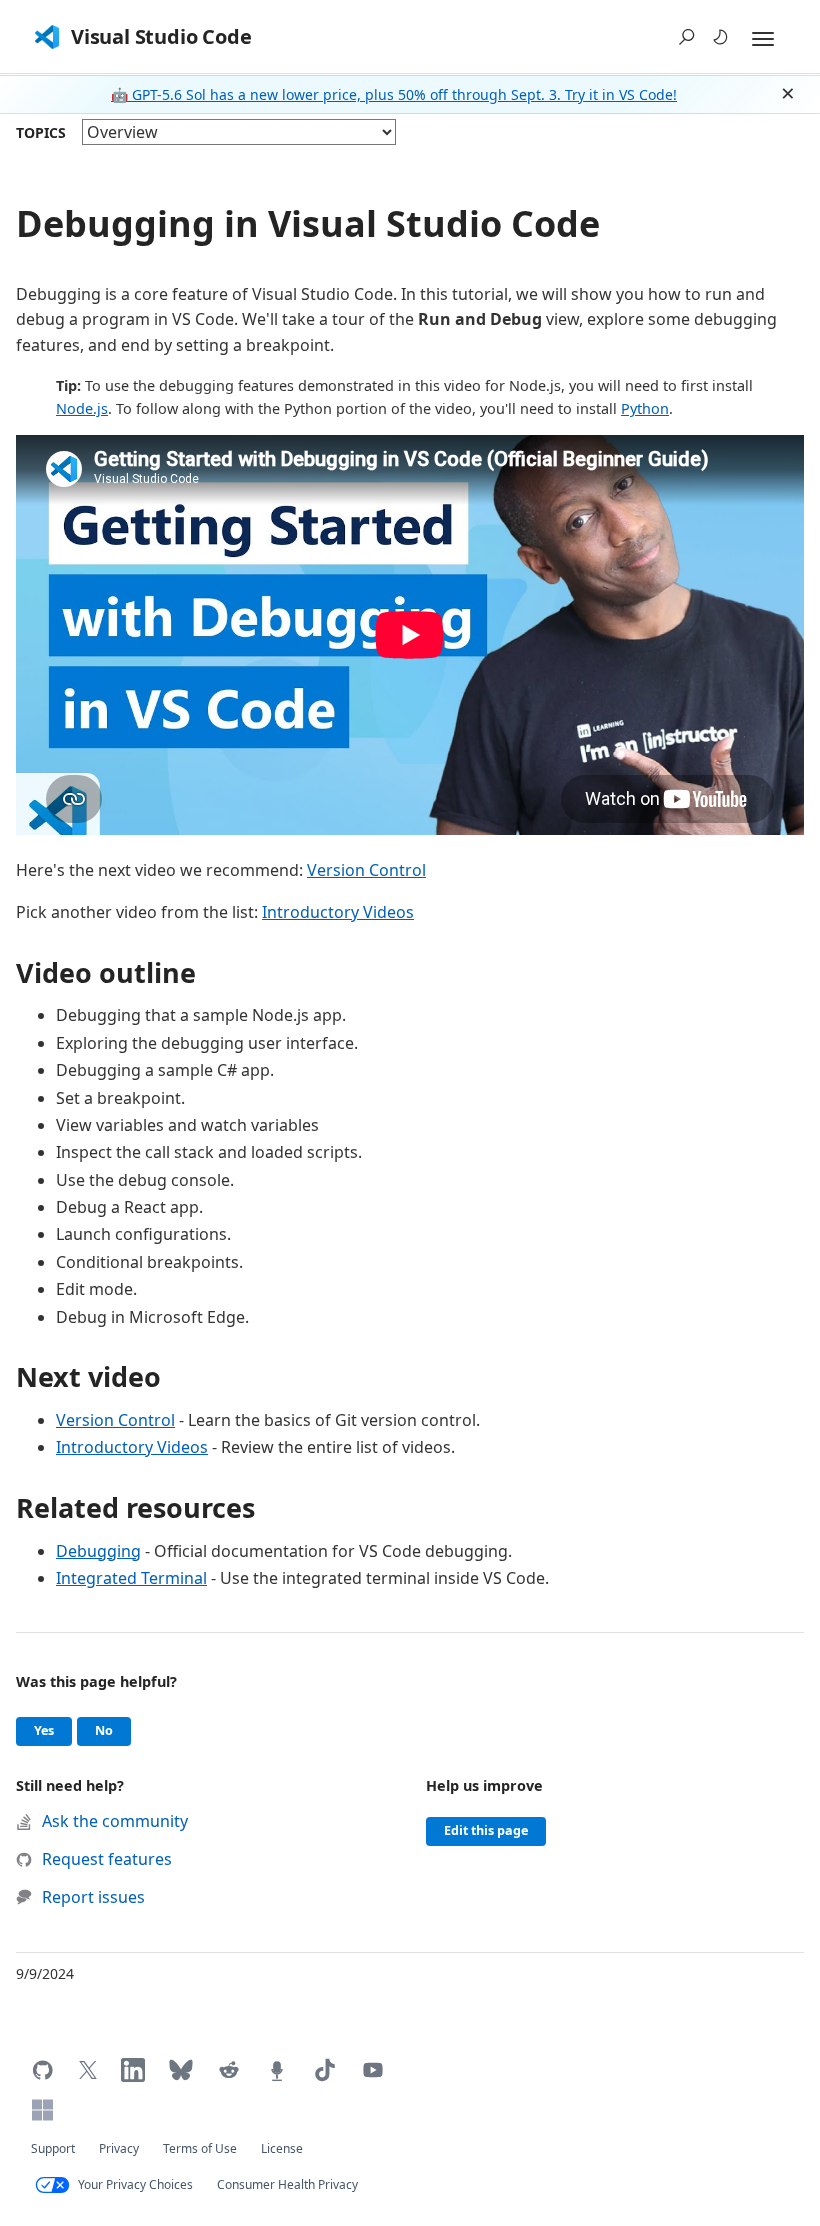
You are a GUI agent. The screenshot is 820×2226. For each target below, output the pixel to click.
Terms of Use (200, 2148)
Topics (41, 132)
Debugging (98, 1551)
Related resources (135, 1507)
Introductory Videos (338, 912)
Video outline (106, 972)
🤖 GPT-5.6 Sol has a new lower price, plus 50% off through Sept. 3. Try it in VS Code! (394, 94)
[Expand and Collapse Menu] (763, 39)
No (113, 1730)
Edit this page (486, 1830)
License (282, 2148)
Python (645, 408)
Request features (107, 1859)
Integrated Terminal (131, 1578)
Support (53, 2148)
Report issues (93, 1897)
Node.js (82, 408)
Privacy (119, 2148)
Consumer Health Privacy (287, 2184)
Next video (88, 1376)
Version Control (366, 870)
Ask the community (115, 1821)
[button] (687, 37)
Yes (53, 1730)
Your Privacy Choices (135, 2184)
